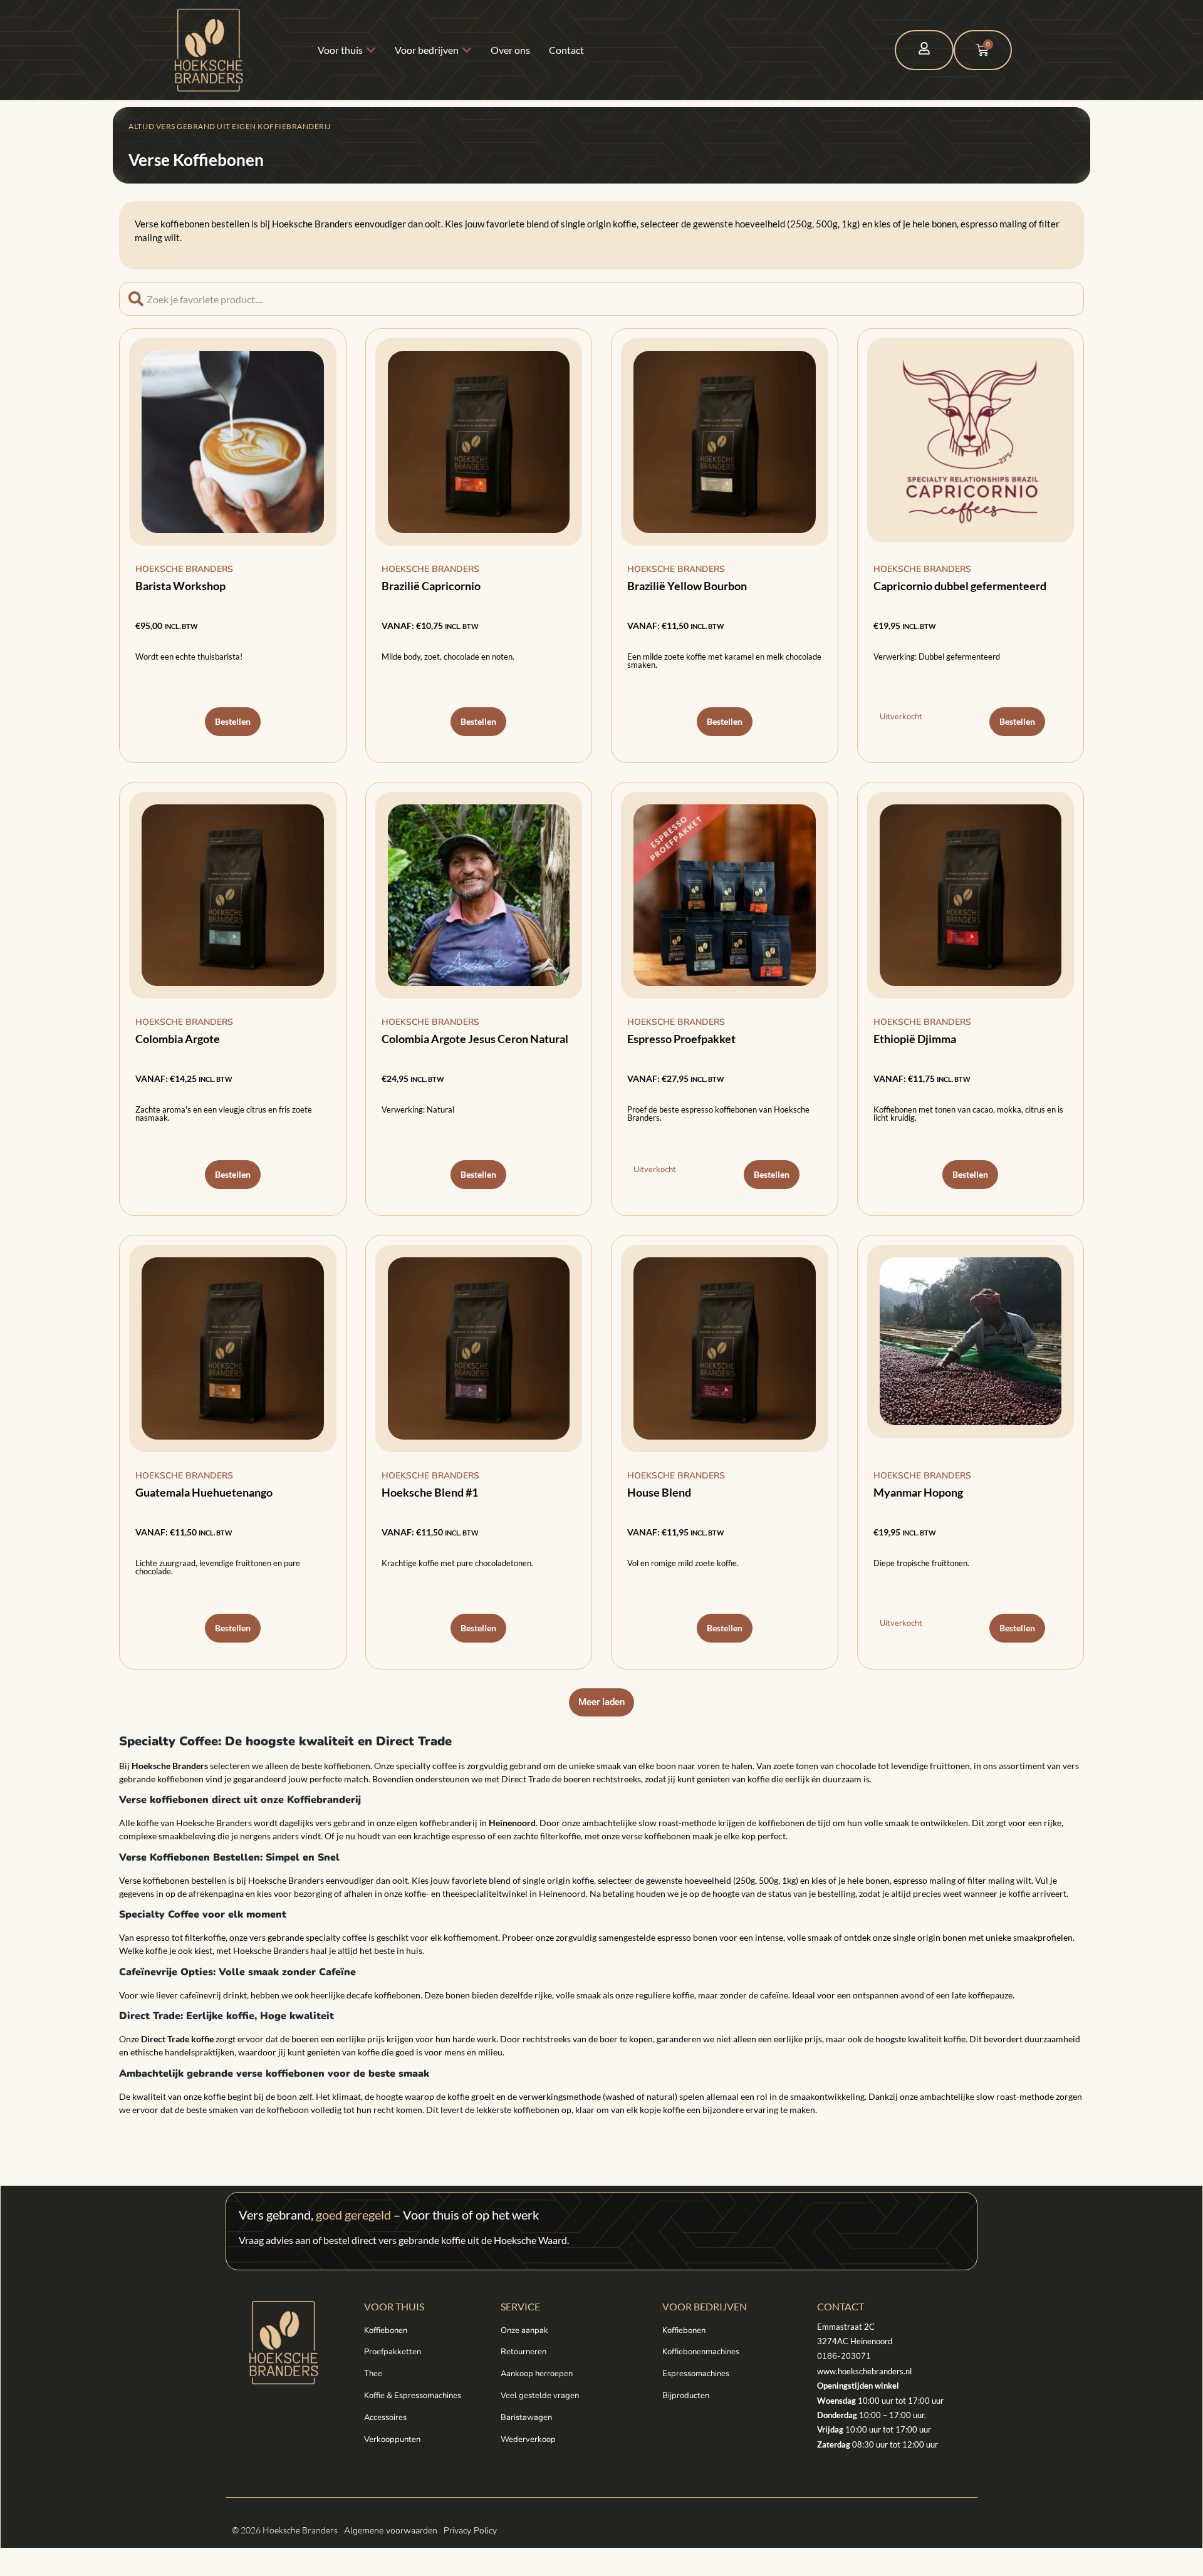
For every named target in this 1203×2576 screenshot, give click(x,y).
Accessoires (385, 2418)
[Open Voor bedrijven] (467, 50)
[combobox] (601, 299)
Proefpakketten (393, 2352)
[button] (601, 1702)
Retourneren (523, 2352)
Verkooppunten (392, 2439)
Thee (373, 2374)
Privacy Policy (470, 2531)
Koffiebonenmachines (701, 2352)
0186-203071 (844, 2356)
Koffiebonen (386, 2330)
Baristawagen (526, 2418)
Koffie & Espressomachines (413, 2396)
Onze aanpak (524, 2330)
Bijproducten (686, 2396)
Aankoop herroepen (537, 2374)
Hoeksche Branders (184, 569)
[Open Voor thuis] (371, 50)
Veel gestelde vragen (540, 2396)
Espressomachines (696, 2374)
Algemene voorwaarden (391, 2531)
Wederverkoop (528, 2439)
